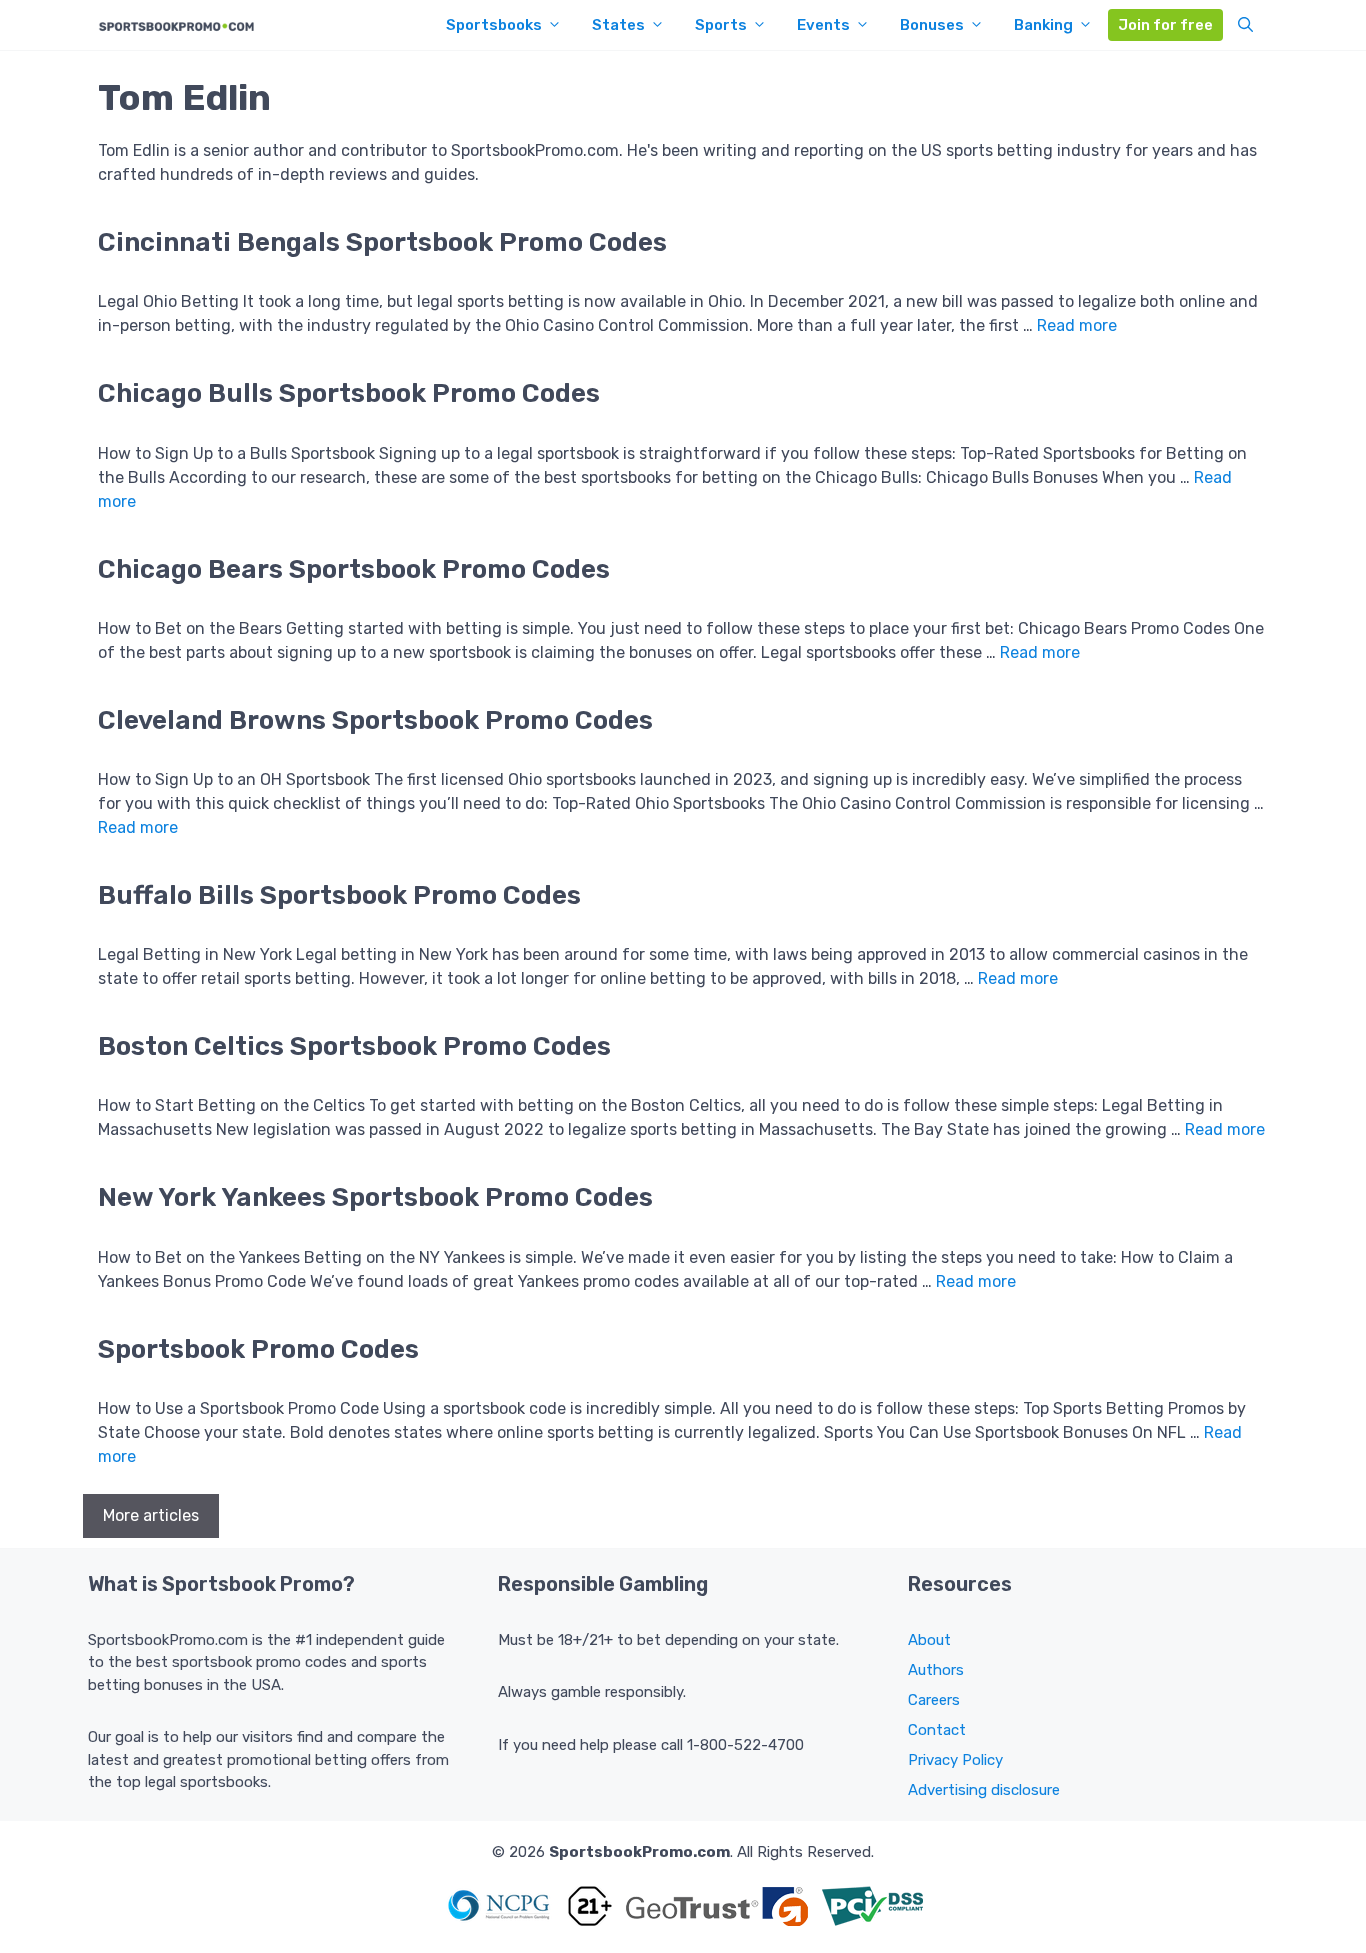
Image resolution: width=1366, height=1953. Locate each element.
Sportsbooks (494, 25)
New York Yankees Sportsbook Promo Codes (375, 1197)
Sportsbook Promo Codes (258, 1349)
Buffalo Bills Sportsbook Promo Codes (339, 895)
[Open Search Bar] (1245, 25)
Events (823, 25)
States (618, 25)
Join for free (1165, 25)
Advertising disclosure (984, 1790)
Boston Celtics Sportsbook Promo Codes (354, 1046)
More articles (151, 1515)
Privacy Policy (955, 1760)
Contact (937, 1730)
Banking (1043, 25)
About (929, 1640)
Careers (934, 1700)
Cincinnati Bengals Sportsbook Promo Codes (382, 242)
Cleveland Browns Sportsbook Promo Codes (375, 720)
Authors (936, 1670)
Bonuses (932, 25)
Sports (721, 25)
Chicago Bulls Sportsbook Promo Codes (349, 393)
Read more (1077, 325)
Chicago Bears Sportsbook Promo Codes (354, 569)
